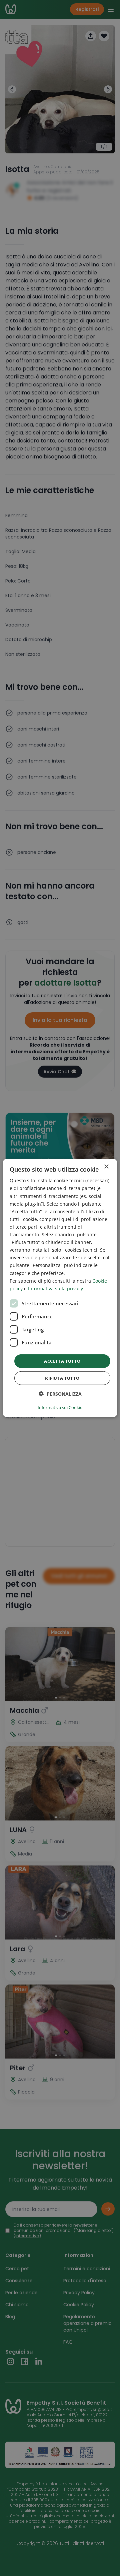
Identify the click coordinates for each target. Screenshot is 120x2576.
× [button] (106, 1167)
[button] (60, 1394)
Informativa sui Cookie (60, 1407)
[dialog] (60, 1288)
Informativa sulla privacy (55, 1289)
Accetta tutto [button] (62, 1361)
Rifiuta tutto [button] (62, 1378)
